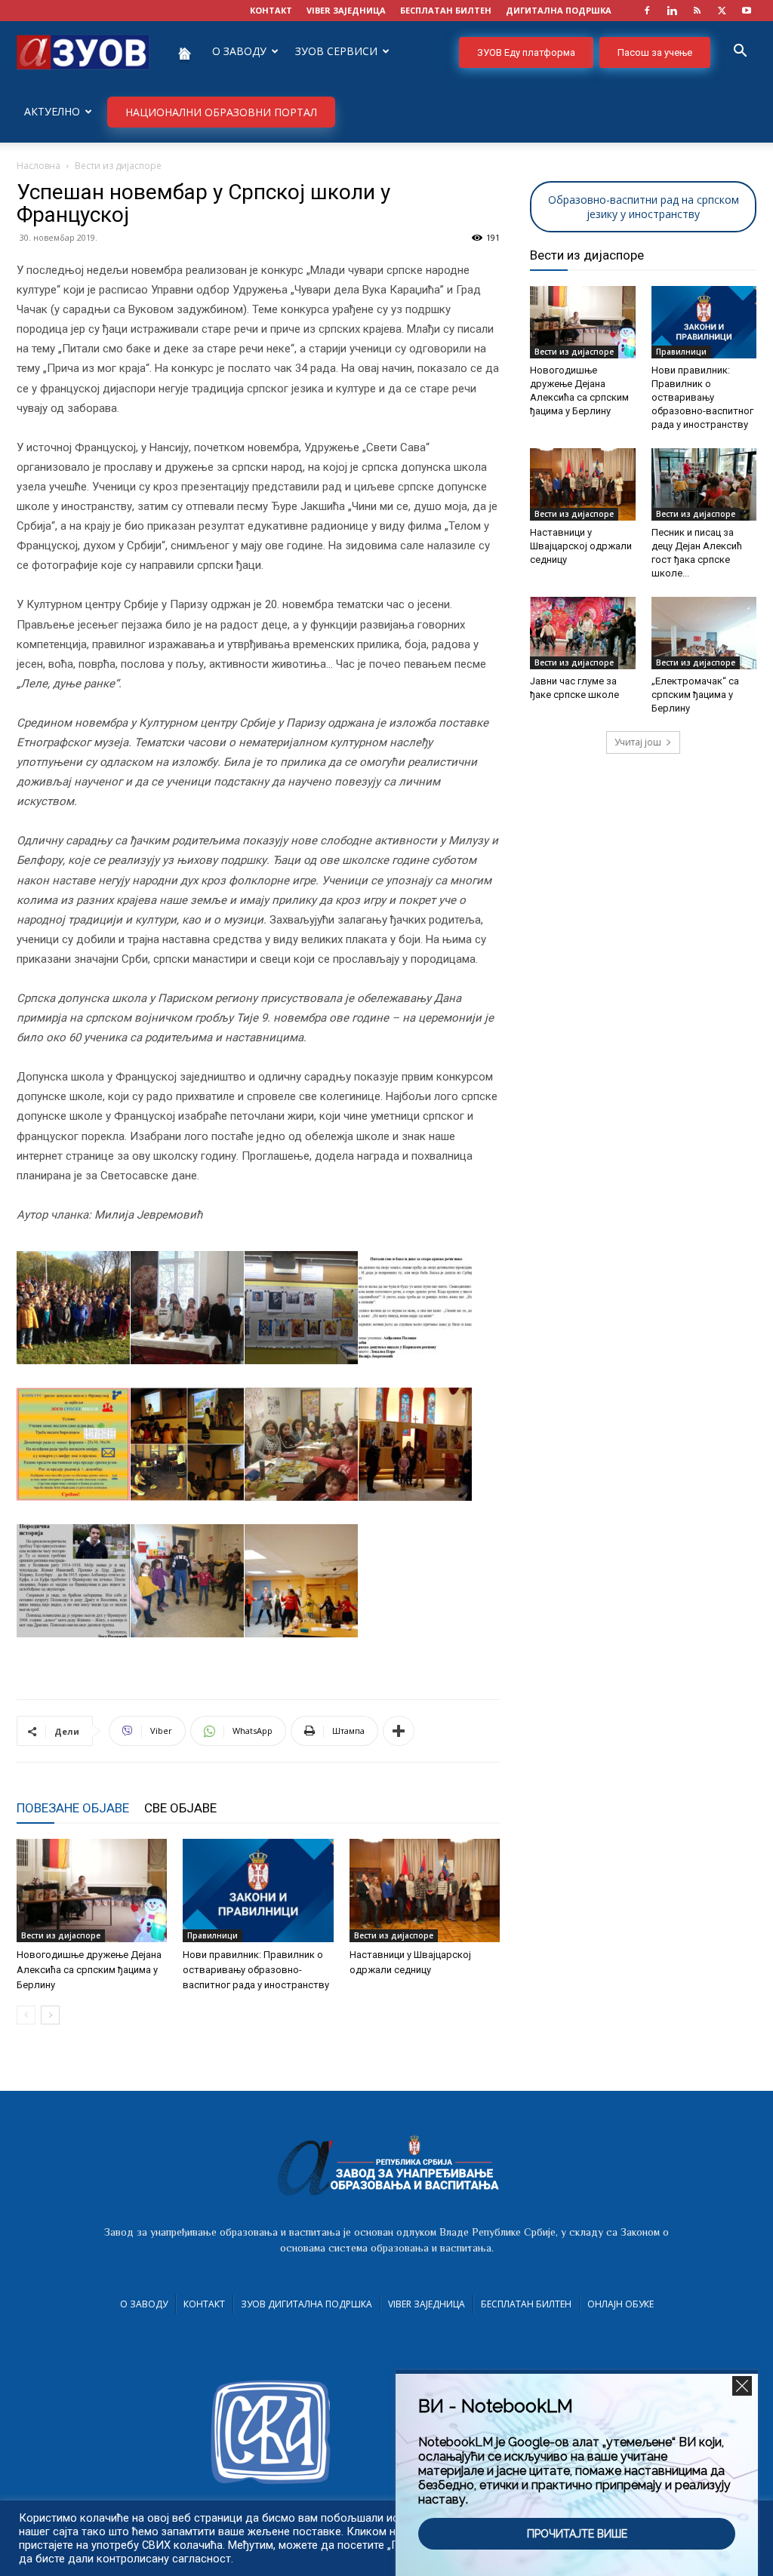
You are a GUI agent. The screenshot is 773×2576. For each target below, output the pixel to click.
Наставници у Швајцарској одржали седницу (581, 546)
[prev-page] (26, 2015)
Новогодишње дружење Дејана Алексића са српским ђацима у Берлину (89, 1970)
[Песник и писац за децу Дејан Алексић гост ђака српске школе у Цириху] (704, 484)
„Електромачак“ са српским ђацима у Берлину (695, 695)
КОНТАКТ (271, 10)
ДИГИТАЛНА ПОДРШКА (559, 10)
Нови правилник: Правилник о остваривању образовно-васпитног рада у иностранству (256, 1970)
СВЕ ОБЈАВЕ (180, 1808)
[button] (740, 52)
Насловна (38, 166)
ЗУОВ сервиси (336, 51)
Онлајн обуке (621, 2304)
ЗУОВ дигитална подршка (306, 2304)
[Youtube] (747, 11)
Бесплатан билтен (526, 2304)
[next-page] (50, 2015)
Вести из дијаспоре (61, 1935)
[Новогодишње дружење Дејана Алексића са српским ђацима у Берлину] (92, 1891)
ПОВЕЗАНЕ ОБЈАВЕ (73, 1808)
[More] (399, 1731)
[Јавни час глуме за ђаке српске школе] (583, 633)
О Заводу (144, 2304)
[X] (722, 11)
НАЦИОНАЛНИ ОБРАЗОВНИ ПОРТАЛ (221, 112)
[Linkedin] (672, 11)
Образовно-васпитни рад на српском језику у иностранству (644, 207)
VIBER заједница (346, 10)
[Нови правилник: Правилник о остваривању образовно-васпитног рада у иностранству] (258, 1891)
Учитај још (638, 742)
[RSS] (697, 11)
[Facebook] (647, 11)
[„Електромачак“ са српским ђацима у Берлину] (704, 633)
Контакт (204, 2304)
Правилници (212, 1935)
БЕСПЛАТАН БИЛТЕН (446, 10)
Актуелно (52, 111)
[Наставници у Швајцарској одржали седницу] (425, 1891)
